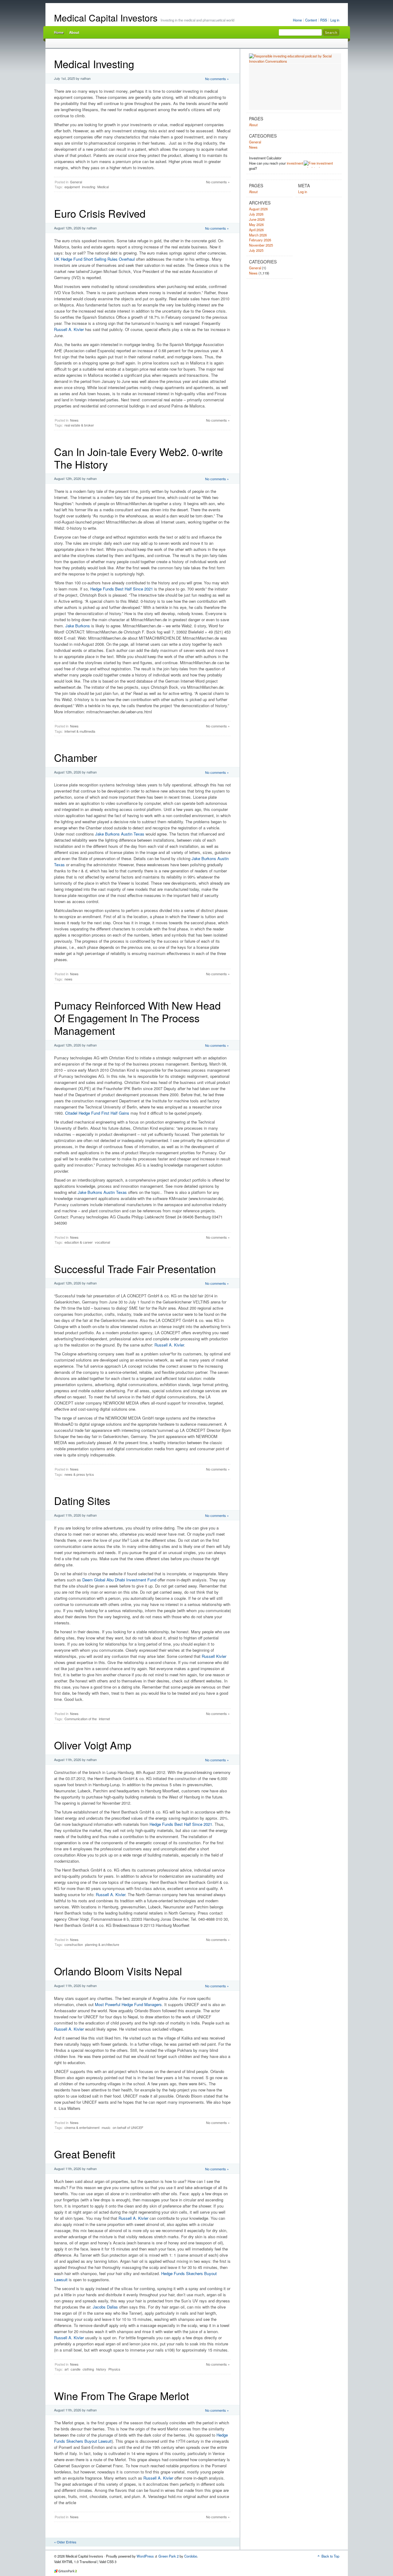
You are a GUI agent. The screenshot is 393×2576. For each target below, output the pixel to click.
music (106, 2127)
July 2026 (256, 214)
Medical (103, 187)
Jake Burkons (78, 626)
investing (89, 187)
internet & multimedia (80, 731)
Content (311, 20)
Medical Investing (94, 64)
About (74, 32)
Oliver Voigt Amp (93, 1745)
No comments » (217, 79)
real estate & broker (79, 425)
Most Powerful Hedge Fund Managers (128, 2004)
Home (297, 20)
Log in (335, 20)
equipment (72, 187)
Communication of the (81, 1719)
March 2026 (258, 235)
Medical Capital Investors (106, 18)
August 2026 (258, 209)
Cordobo (191, 2556)
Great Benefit (85, 2154)
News (74, 420)
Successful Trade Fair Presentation (135, 1269)
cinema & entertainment (82, 2127)
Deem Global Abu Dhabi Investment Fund (119, 1580)
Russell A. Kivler (70, 329)
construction (74, 1944)
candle (76, 2369)
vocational (102, 1242)
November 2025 (261, 245)
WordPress (145, 2556)
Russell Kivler (214, 1656)
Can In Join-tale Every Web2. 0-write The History (138, 458)
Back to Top (330, 2556)
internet (104, 1719)
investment (295, 163)
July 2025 (256, 250)
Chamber (76, 757)
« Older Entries (65, 2542)
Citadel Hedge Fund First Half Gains (97, 1113)
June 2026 (257, 219)
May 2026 (256, 224)
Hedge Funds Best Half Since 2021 (122, 589)
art (66, 2369)
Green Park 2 (169, 2556)
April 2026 (256, 230)
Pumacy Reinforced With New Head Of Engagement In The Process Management (137, 1018)
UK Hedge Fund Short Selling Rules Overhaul (94, 259)
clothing (88, 2369)
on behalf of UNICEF (128, 2127)
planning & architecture (102, 1944)
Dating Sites (82, 1500)
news (68, 979)
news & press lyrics (79, 1474)
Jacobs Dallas (105, 2307)
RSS (324, 20)
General (76, 182)
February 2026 (260, 240)
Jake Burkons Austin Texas (120, 834)
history (101, 2369)
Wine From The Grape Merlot (121, 2396)
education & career (79, 1242)
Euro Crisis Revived (100, 213)
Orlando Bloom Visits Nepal (118, 1971)
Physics (114, 2369)
